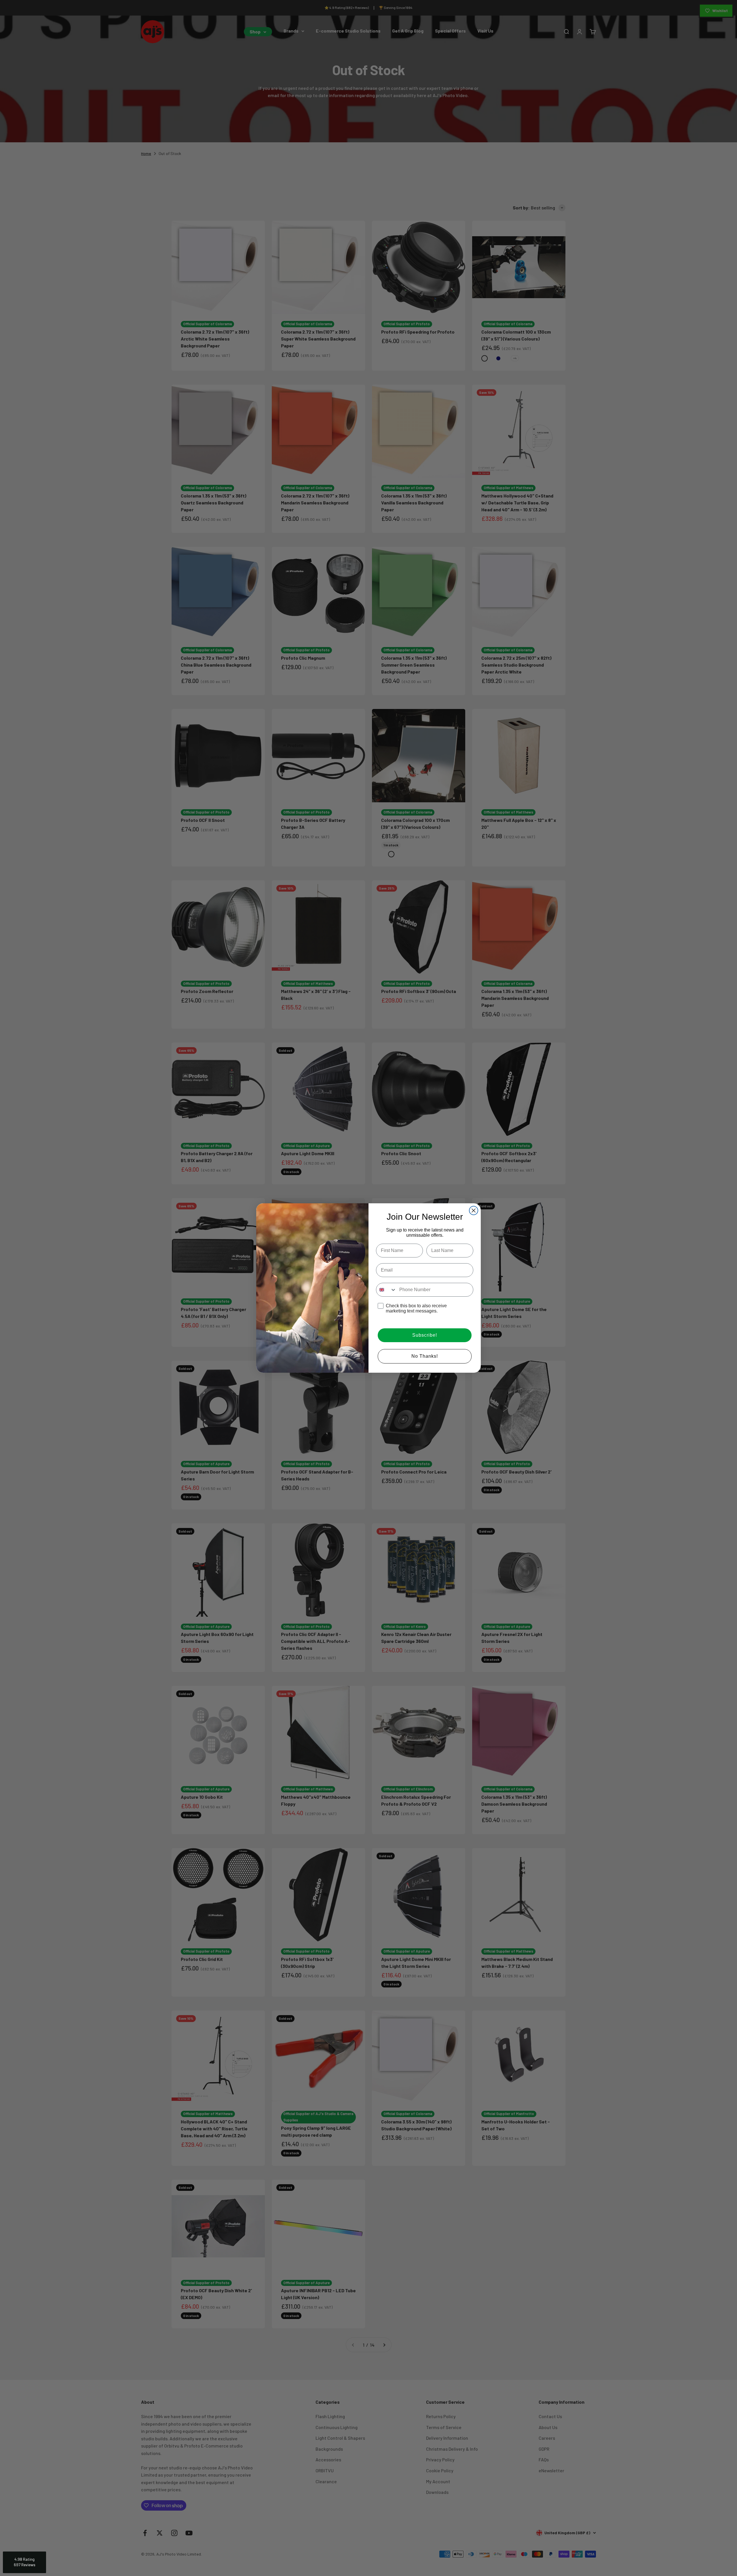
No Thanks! (425, 1356)
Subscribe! (425, 1335)
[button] (24, 2562)
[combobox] (386, 1290)
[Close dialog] (474, 1211)
